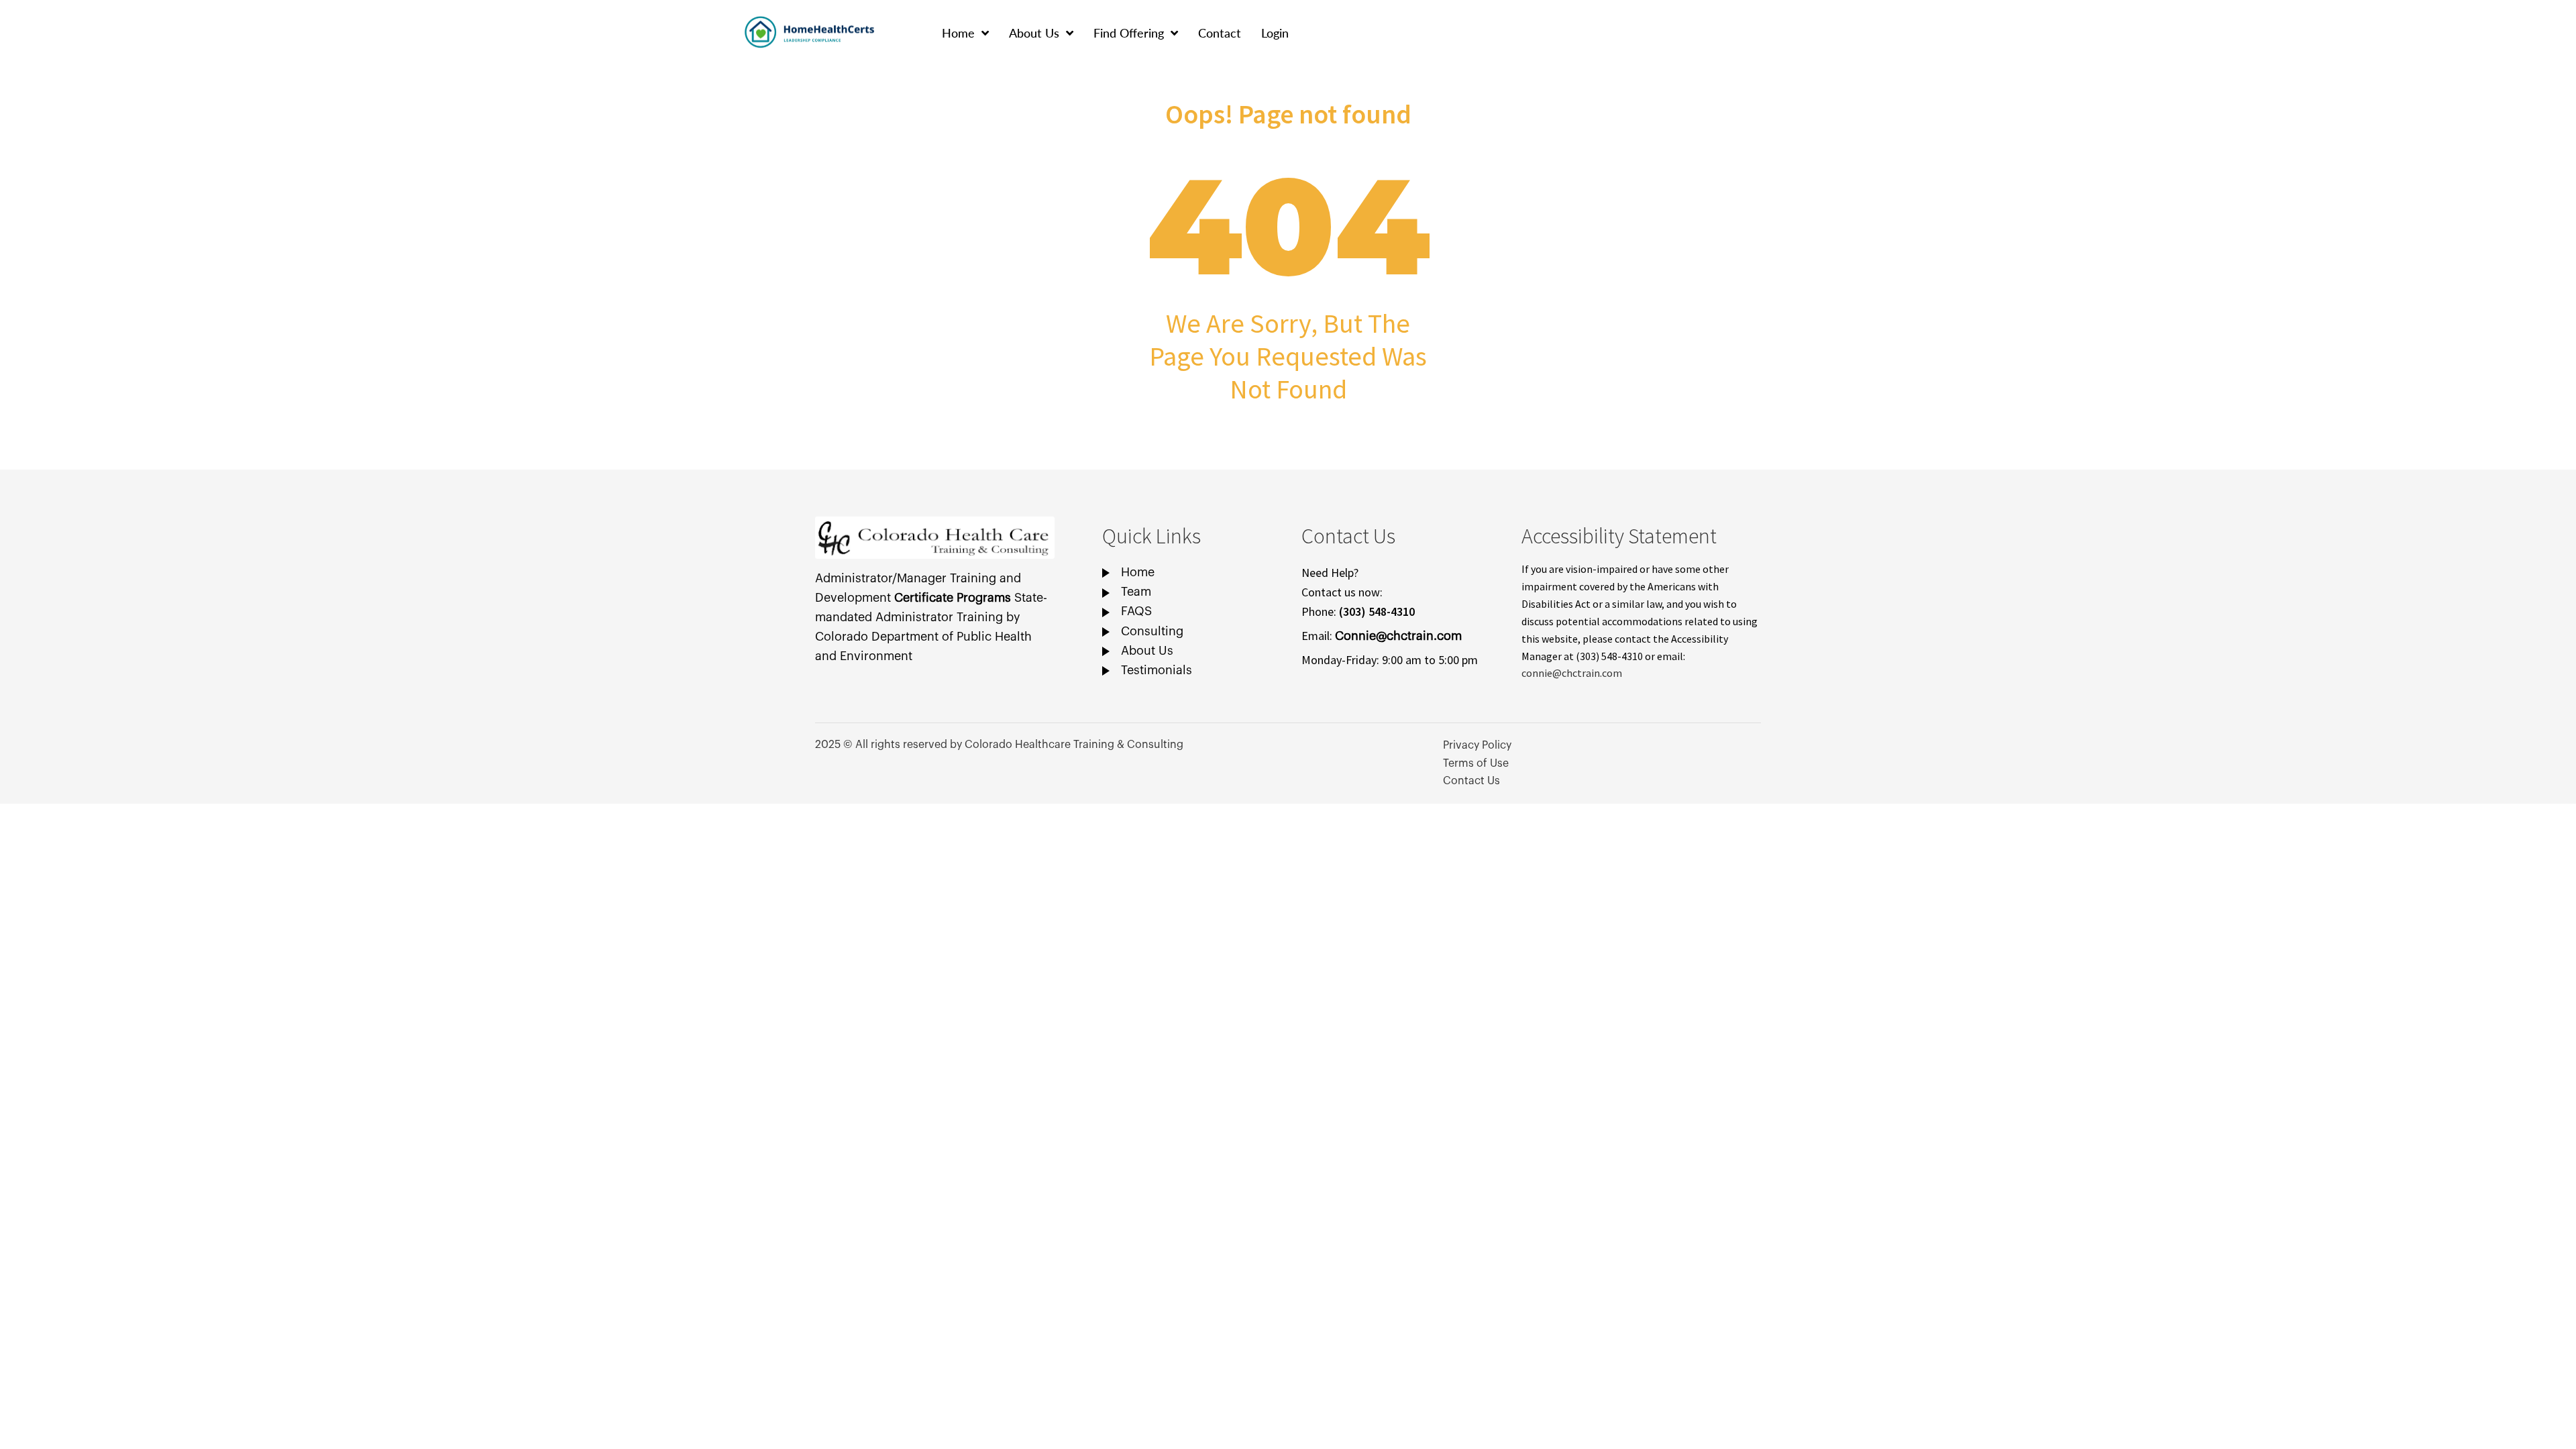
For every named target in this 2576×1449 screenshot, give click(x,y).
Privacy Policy (1477, 745)
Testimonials (1157, 670)
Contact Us (1471, 781)
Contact (1220, 33)
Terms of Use (1476, 763)
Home (958, 33)
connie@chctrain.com (1572, 673)
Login (1275, 33)
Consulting (1152, 631)
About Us (1034, 33)
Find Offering (1129, 33)
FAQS (1136, 611)
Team (1136, 592)
